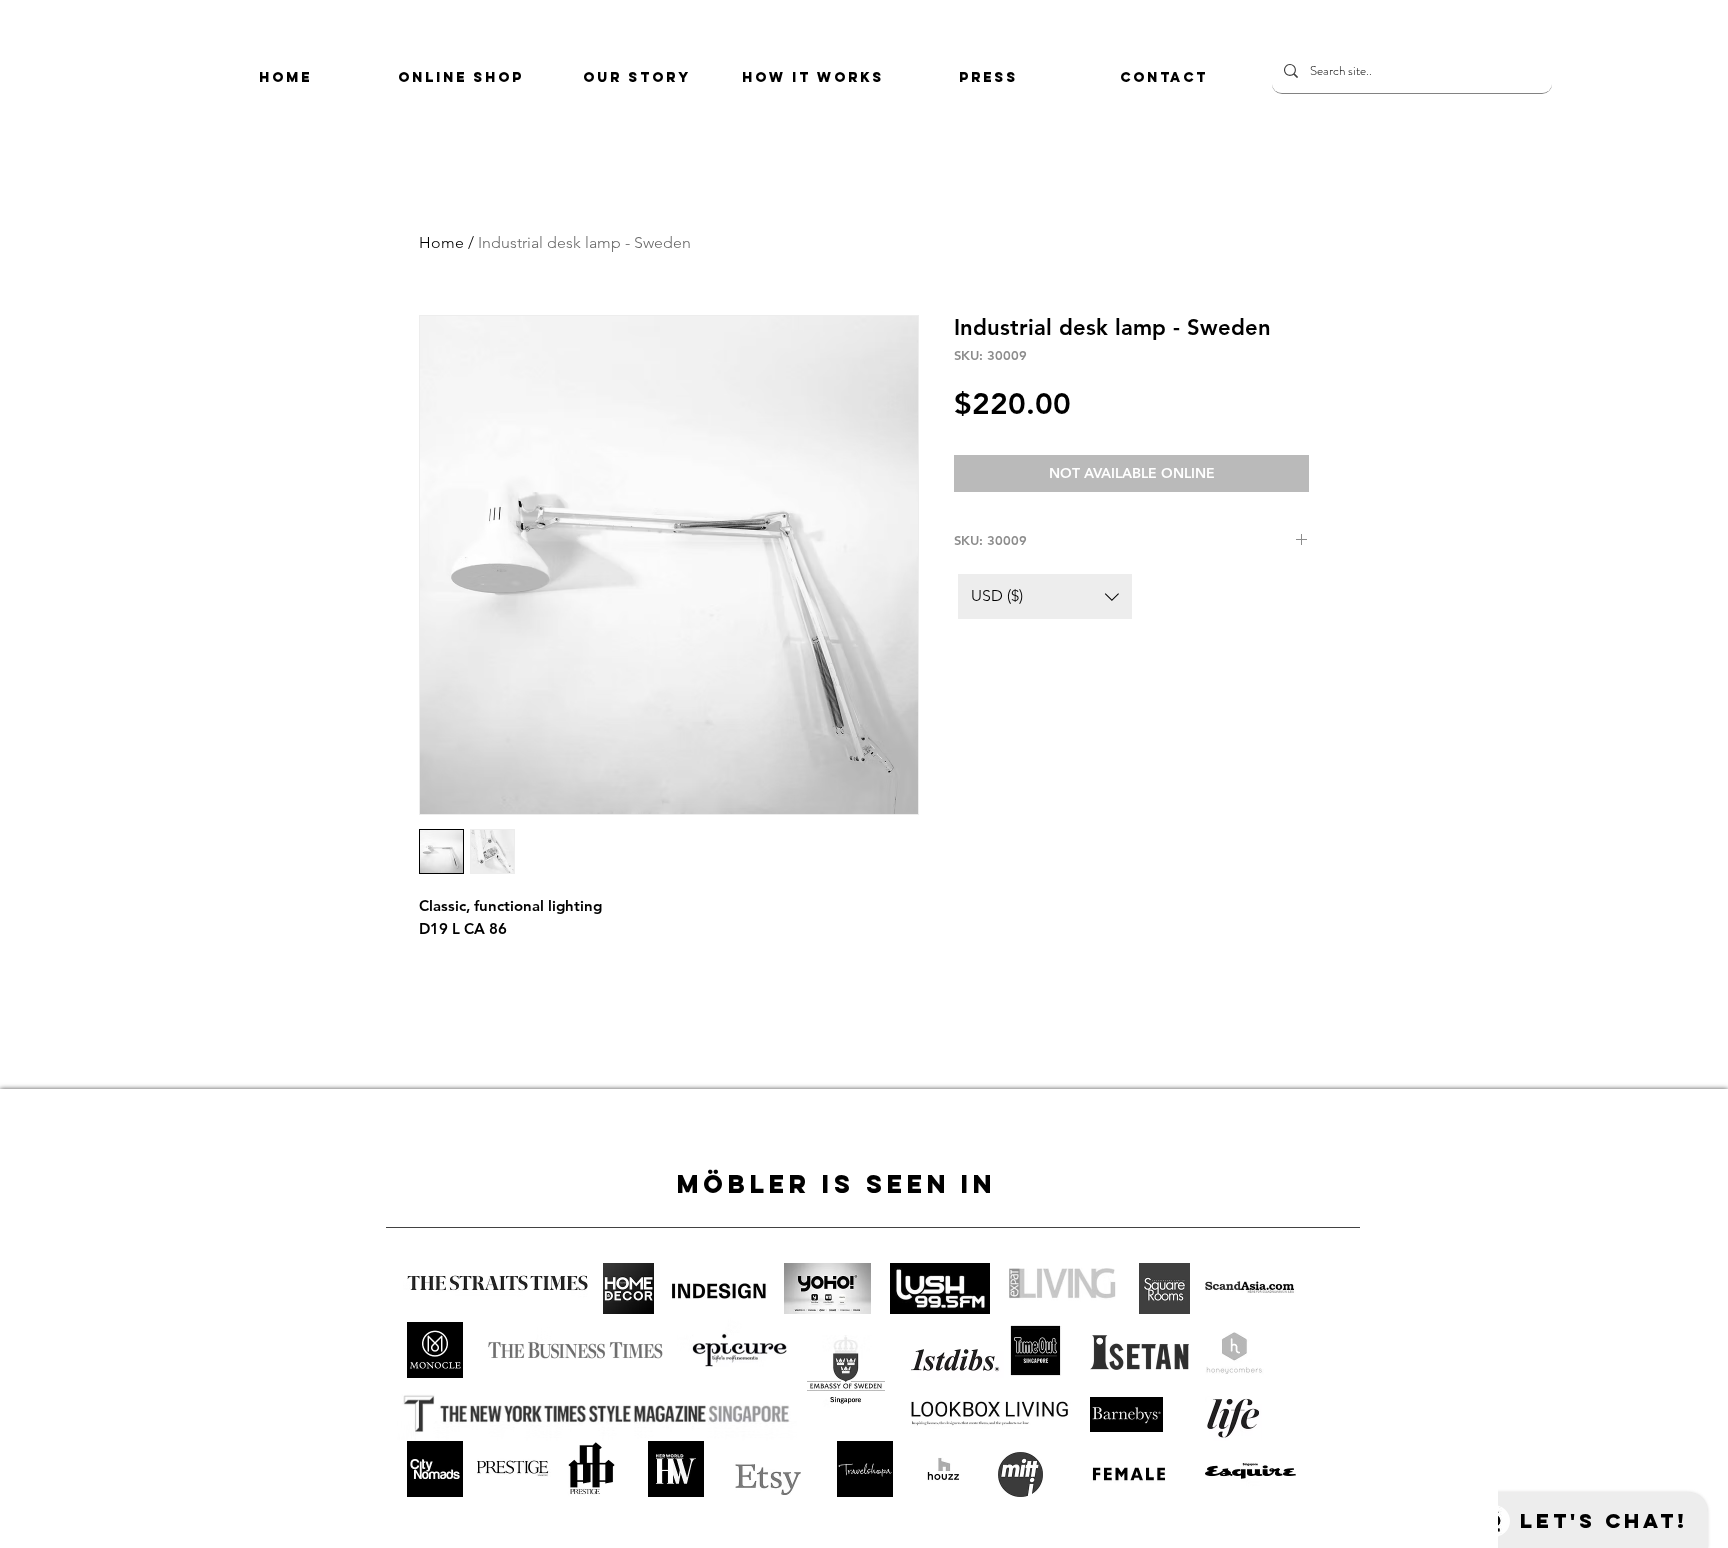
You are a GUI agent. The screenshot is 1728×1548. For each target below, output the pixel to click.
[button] (1045, 596)
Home (441, 242)
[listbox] (1045, 596)
